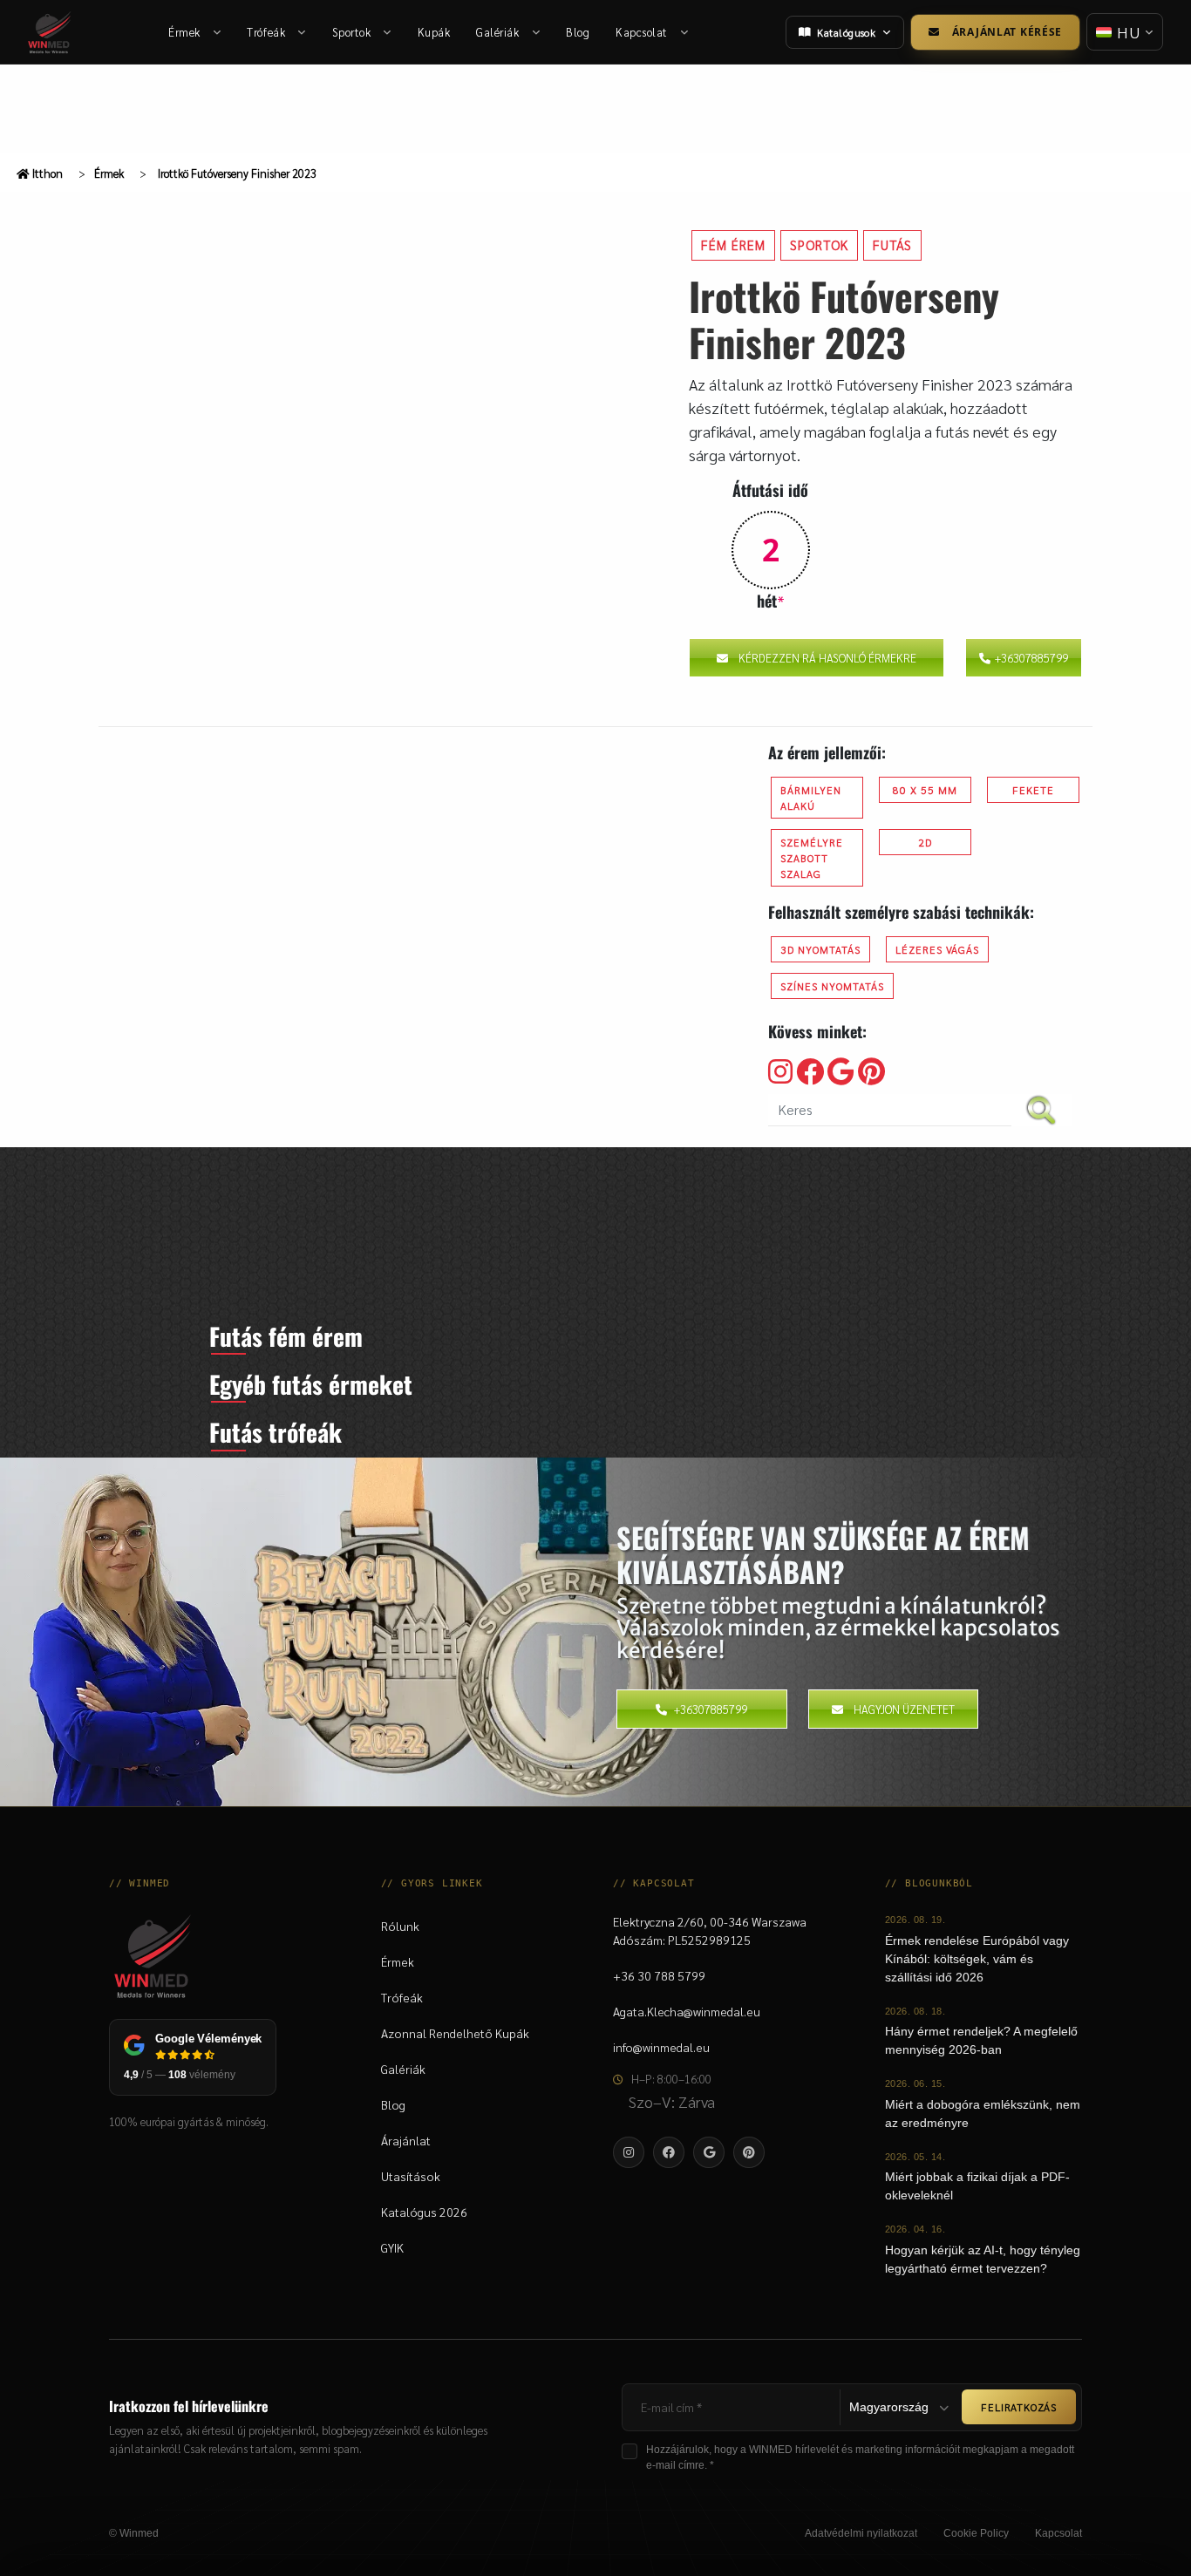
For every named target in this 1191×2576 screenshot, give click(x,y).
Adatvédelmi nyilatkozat (861, 2533)
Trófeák (266, 32)
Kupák (434, 32)
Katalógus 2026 (424, 2212)
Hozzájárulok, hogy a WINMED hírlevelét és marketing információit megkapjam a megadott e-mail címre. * (860, 2457)
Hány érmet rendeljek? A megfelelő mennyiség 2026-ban (981, 2040)
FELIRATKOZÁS (1019, 2407)
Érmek (184, 32)
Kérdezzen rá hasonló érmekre (827, 658)
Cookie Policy (976, 2533)
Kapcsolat (642, 32)
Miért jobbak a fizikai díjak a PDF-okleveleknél (977, 2186)
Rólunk (400, 1926)
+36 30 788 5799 (659, 1975)
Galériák (497, 32)
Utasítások (411, 2176)
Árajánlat (406, 2140)
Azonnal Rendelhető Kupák (455, 2033)
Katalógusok (846, 32)
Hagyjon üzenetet (904, 1709)
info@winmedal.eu (661, 2047)
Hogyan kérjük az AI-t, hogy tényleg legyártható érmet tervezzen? (983, 2259)
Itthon (46, 173)
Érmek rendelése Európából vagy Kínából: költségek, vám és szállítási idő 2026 (977, 1959)
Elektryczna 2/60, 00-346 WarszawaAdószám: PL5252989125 (710, 1930)
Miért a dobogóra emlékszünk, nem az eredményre (983, 2114)
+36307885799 (1031, 658)
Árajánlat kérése (1007, 32)
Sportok (352, 32)
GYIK (392, 2247)
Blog (578, 32)
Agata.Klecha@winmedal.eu (687, 2011)
